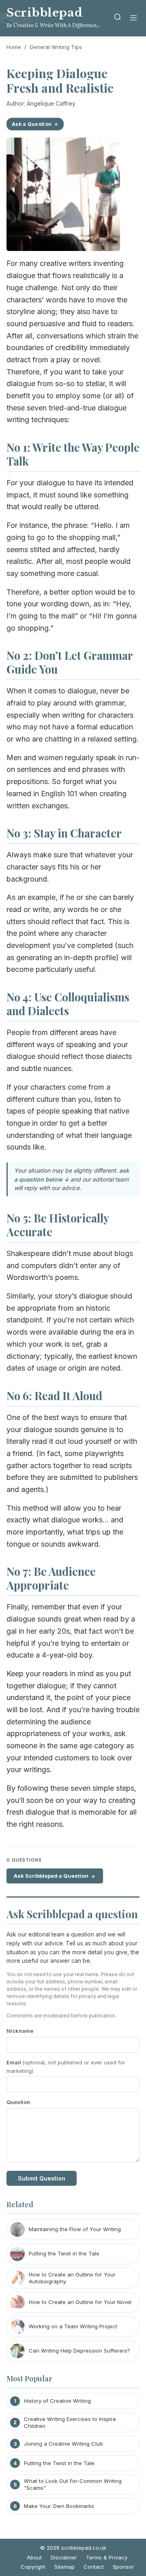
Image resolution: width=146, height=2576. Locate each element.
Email (66, 2067)
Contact (94, 2567)
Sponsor (123, 2567)
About (34, 2557)
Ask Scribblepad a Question (51, 1876)
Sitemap (64, 2567)
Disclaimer (64, 2557)
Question (18, 2102)
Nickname (20, 2031)
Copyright (33, 2567)
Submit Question (42, 2178)
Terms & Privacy (107, 2557)
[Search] (118, 18)
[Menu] (133, 18)
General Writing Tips (56, 47)
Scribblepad (45, 13)
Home (14, 47)
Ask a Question (32, 124)
